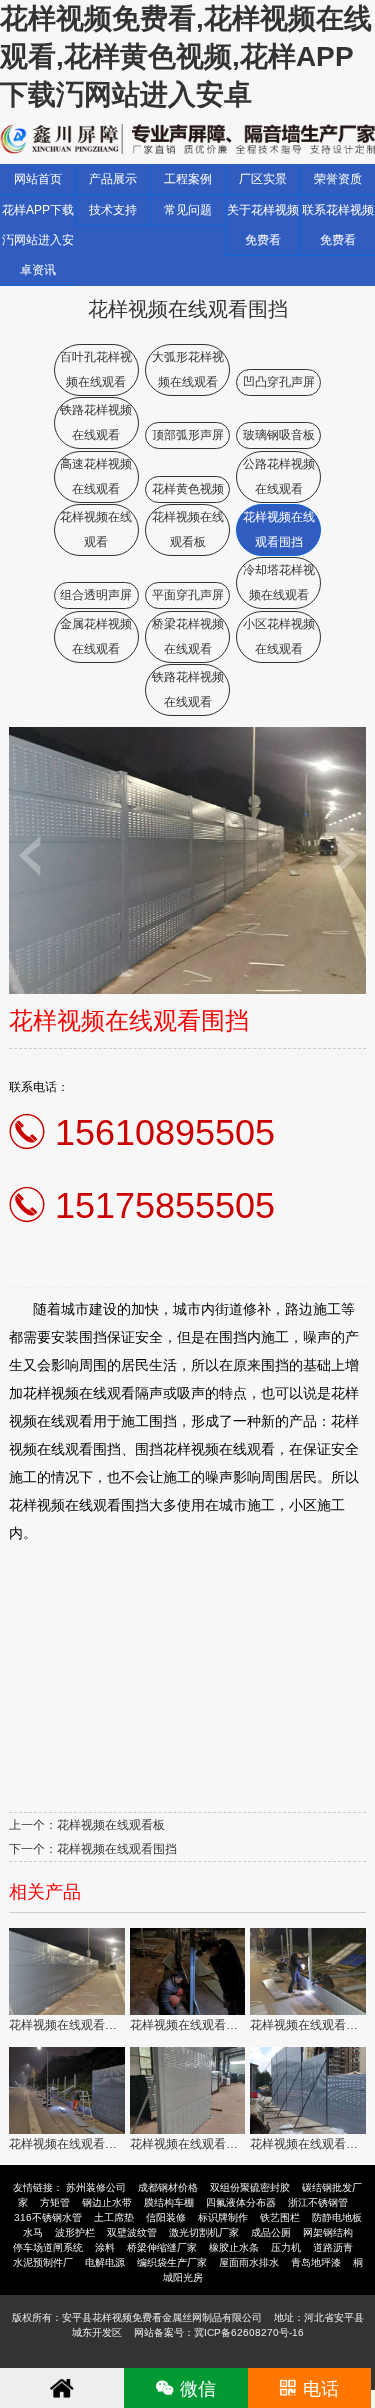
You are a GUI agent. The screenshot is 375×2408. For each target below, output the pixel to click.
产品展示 (113, 179)
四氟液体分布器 (241, 2202)
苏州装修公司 (96, 2187)
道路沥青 (333, 2247)
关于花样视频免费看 (263, 225)
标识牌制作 (223, 2217)
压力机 (286, 2247)
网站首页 (38, 179)
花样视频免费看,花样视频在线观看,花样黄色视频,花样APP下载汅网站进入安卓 (186, 56)
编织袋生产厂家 (172, 2262)
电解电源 (105, 2262)
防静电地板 (337, 2217)
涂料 (105, 2247)
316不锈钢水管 (48, 2217)
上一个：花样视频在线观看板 (87, 1825)
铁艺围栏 (280, 2217)
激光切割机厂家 (204, 2232)
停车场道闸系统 (48, 2247)
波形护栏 (75, 2232)
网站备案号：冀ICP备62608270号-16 (219, 2332)
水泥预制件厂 (43, 2262)
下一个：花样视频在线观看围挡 (93, 1849)
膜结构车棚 (169, 2202)
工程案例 (188, 179)
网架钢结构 (328, 2232)
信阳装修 (166, 2217)
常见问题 (188, 210)
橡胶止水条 (234, 2247)
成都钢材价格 (168, 2187)
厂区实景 (263, 179)
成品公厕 (271, 2232)
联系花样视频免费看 (338, 225)
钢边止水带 (107, 2202)
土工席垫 (114, 2217)
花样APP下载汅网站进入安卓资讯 (38, 240)
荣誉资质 (338, 179)
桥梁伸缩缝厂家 (162, 2247)
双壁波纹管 (132, 2232)
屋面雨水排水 (249, 2262)
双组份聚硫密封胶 (250, 2187)
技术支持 (113, 210)
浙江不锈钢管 (318, 2202)
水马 (33, 2232)
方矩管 (55, 2202)
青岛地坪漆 (316, 2262)
